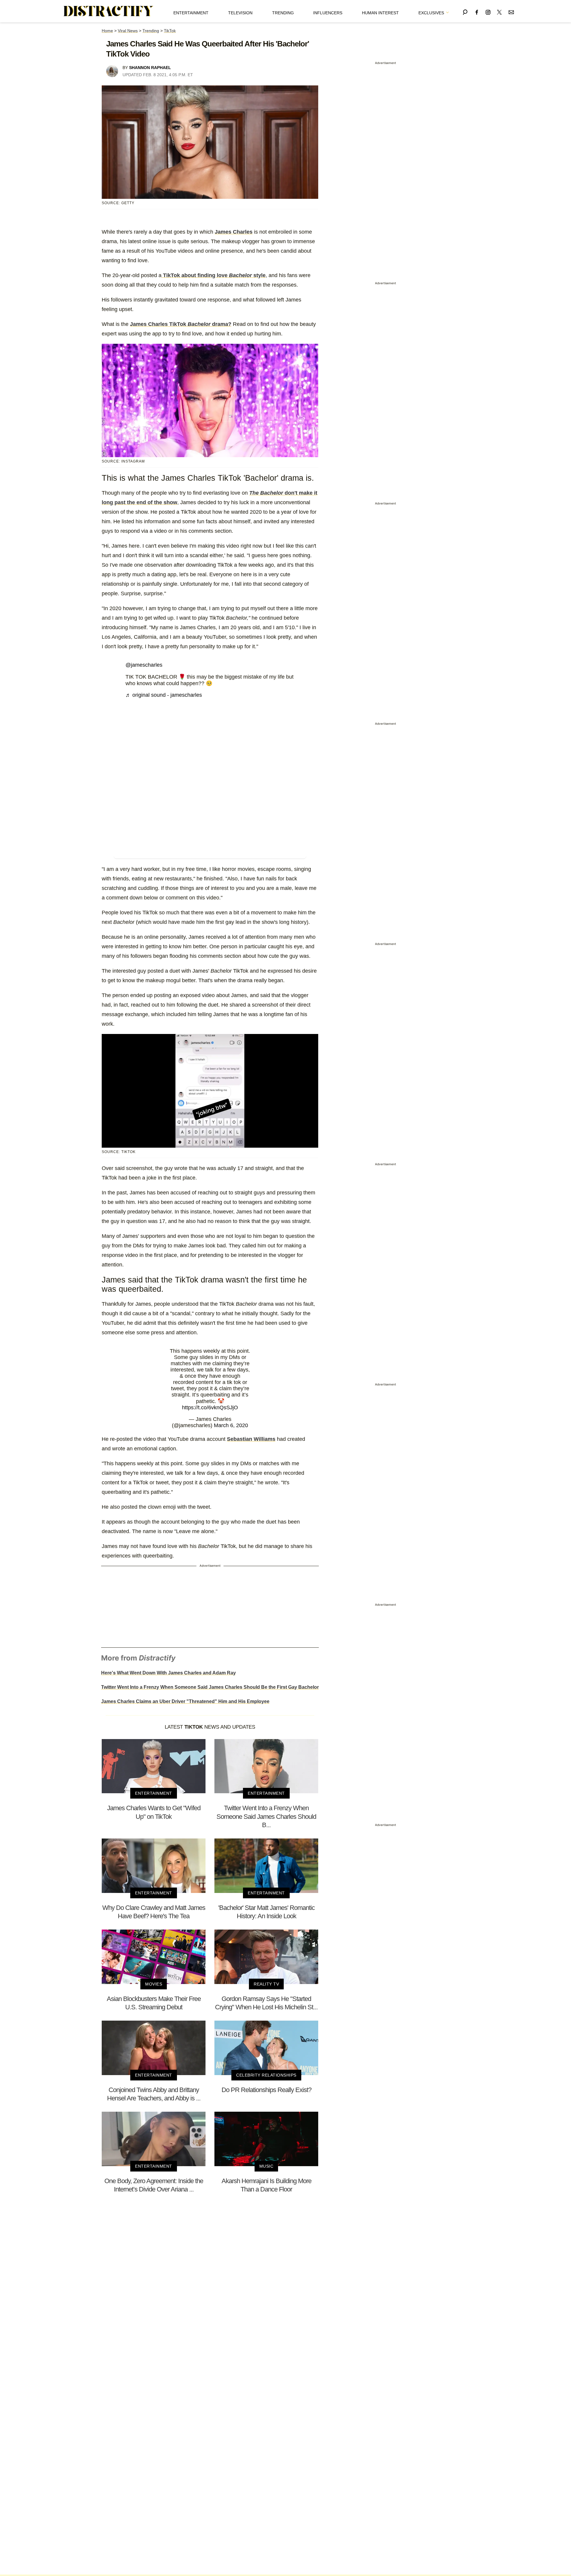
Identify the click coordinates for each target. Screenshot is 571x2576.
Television (240, 13)
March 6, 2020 (231, 1425)
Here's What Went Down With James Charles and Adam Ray (168, 1673)
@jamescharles (144, 665)
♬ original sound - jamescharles (164, 695)
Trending (283, 13)
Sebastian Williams (251, 1439)
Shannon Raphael (150, 68)
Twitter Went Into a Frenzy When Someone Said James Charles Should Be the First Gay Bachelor (210, 1687)
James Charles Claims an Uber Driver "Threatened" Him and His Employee (185, 1701)
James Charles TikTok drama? (181, 324)
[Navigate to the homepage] (109, 11)
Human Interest (380, 13)
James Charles (234, 232)
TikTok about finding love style (214, 275)
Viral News (128, 31)
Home (107, 31)
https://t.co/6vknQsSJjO (210, 1407)
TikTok (170, 31)
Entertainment (191, 13)
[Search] (465, 11)
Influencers (328, 13)
